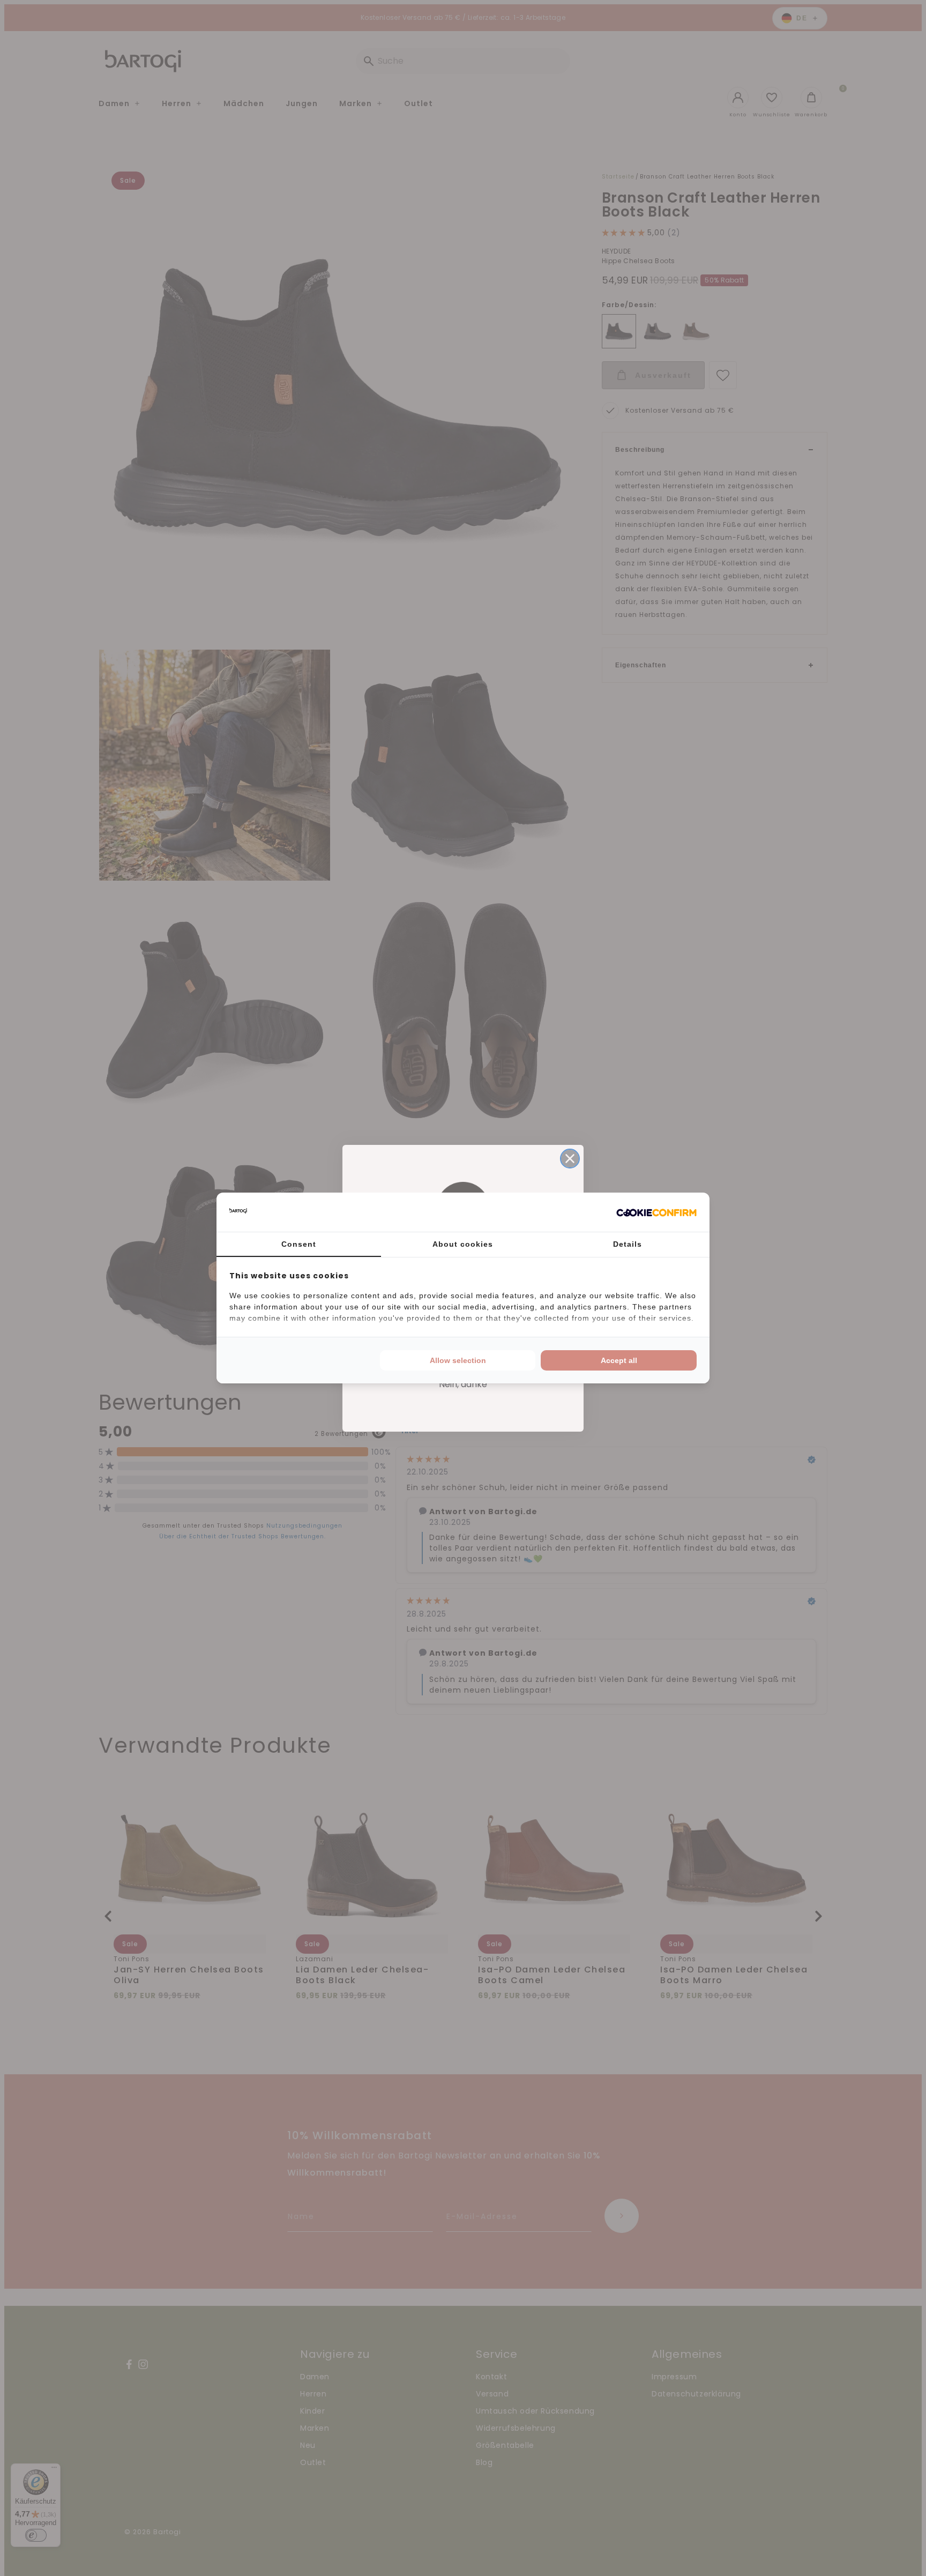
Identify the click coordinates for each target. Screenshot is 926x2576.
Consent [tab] (299, 1244)
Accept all (619, 1360)
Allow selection (458, 1360)
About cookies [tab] (463, 1244)
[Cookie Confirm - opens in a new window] (656, 1212)
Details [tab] (628, 1244)
